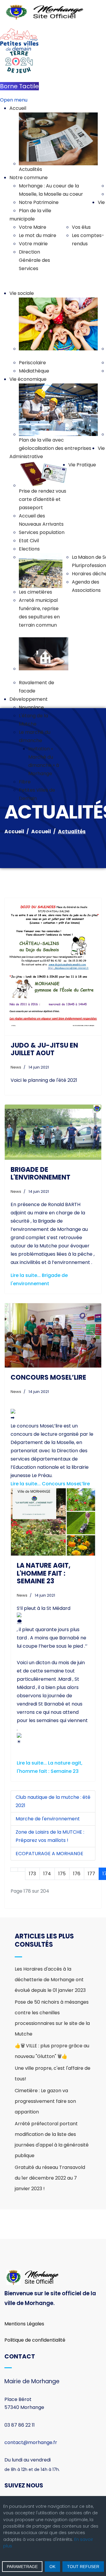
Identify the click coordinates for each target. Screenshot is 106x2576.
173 (32, 1845)
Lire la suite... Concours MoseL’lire (50, 1455)
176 (77, 1845)
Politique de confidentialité (35, 2312)
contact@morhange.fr (31, 2414)
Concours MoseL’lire (48, 1349)
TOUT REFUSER (83, 2567)
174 (47, 1845)
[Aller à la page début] (14, 1841)
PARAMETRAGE (22, 2567)
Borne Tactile (19, 86)
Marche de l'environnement (48, 1790)
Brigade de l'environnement (40, 1173)
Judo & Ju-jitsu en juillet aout (44, 1049)
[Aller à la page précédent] (21, 1841)
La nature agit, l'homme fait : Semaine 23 (44, 1545)
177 (91, 1845)
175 (62, 1845)
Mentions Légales (24, 2295)
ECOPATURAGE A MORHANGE (49, 1825)
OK (52, 2567)
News (16, 1067)
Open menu (14, 100)
